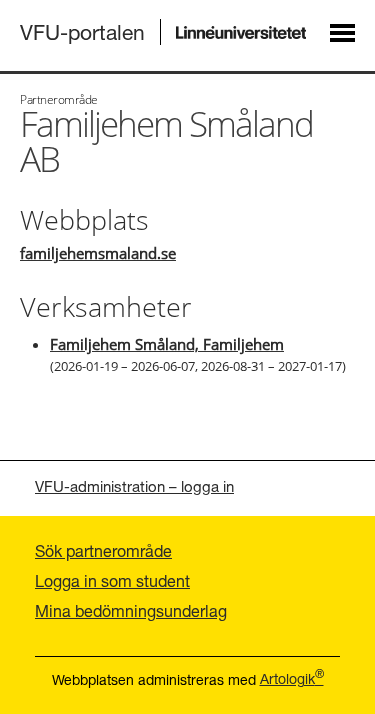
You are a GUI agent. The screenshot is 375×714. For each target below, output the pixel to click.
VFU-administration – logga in (134, 486)
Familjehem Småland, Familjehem (167, 344)
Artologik (292, 678)
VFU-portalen (82, 32)
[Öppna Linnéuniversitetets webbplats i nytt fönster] (241, 32)
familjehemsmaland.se (98, 253)
